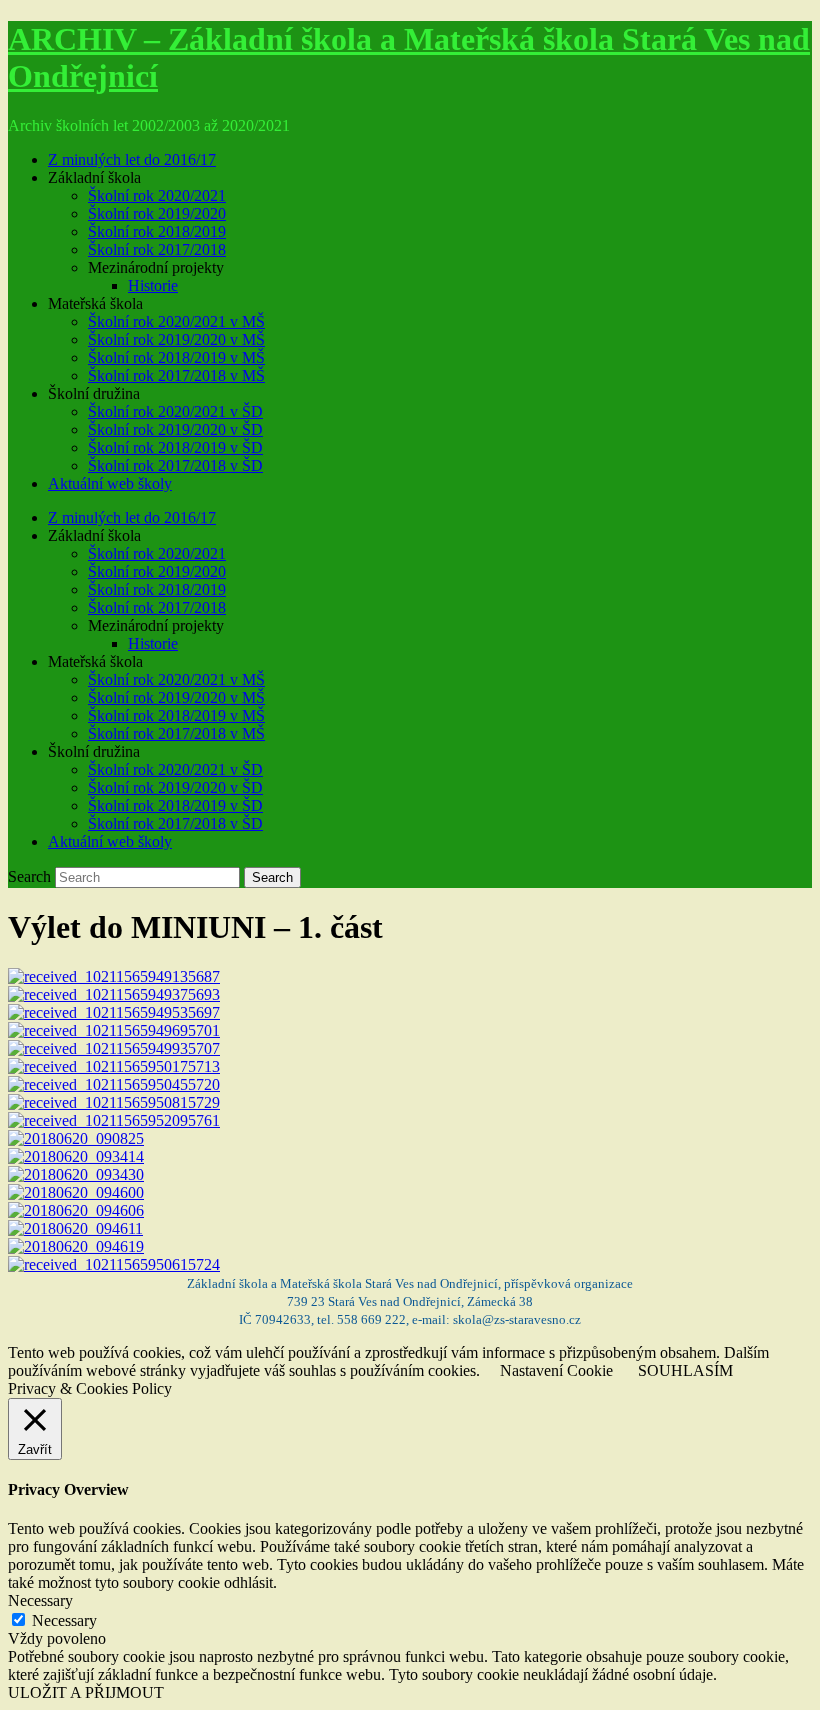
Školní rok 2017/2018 (157, 249)
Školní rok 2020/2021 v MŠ (176, 321)
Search (29, 876)
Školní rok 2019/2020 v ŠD (175, 429)
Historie (153, 285)
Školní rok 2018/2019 (157, 231)
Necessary (64, 1620)
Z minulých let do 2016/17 (132, 159)
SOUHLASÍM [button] (685, 1370)
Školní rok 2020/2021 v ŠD (175, 411)
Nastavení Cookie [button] (556, 1370)
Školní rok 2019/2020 (157, 213)
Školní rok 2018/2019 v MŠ (176, 357)
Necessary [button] (40, 1600)
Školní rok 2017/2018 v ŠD (175, 465)
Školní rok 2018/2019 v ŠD (175, 447)
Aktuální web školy (110, 483)
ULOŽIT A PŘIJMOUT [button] (86, 1692)
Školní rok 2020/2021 (157, 195)
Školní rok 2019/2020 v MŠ (176, 339)
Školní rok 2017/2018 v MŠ (176, 375)
